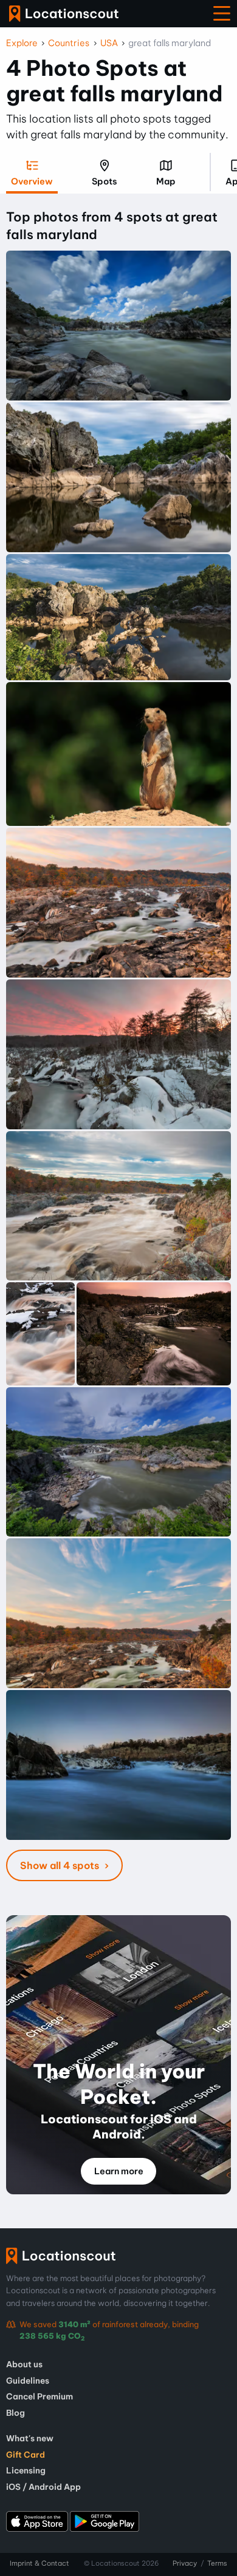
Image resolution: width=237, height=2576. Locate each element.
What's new (30, 2438)
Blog (15, 2413)
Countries (69, 43)
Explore (22, 43)
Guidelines (28, 2381)
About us (24, 2364)
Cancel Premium (39, 2396)
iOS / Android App (43, 2487)
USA (109, 43)
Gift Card (26, 2455)
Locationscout (64, 14)
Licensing (26, 2470)
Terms (217, 2563)
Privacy (185, 2563)
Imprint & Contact (39, 2563)
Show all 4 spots (61, 1865)
